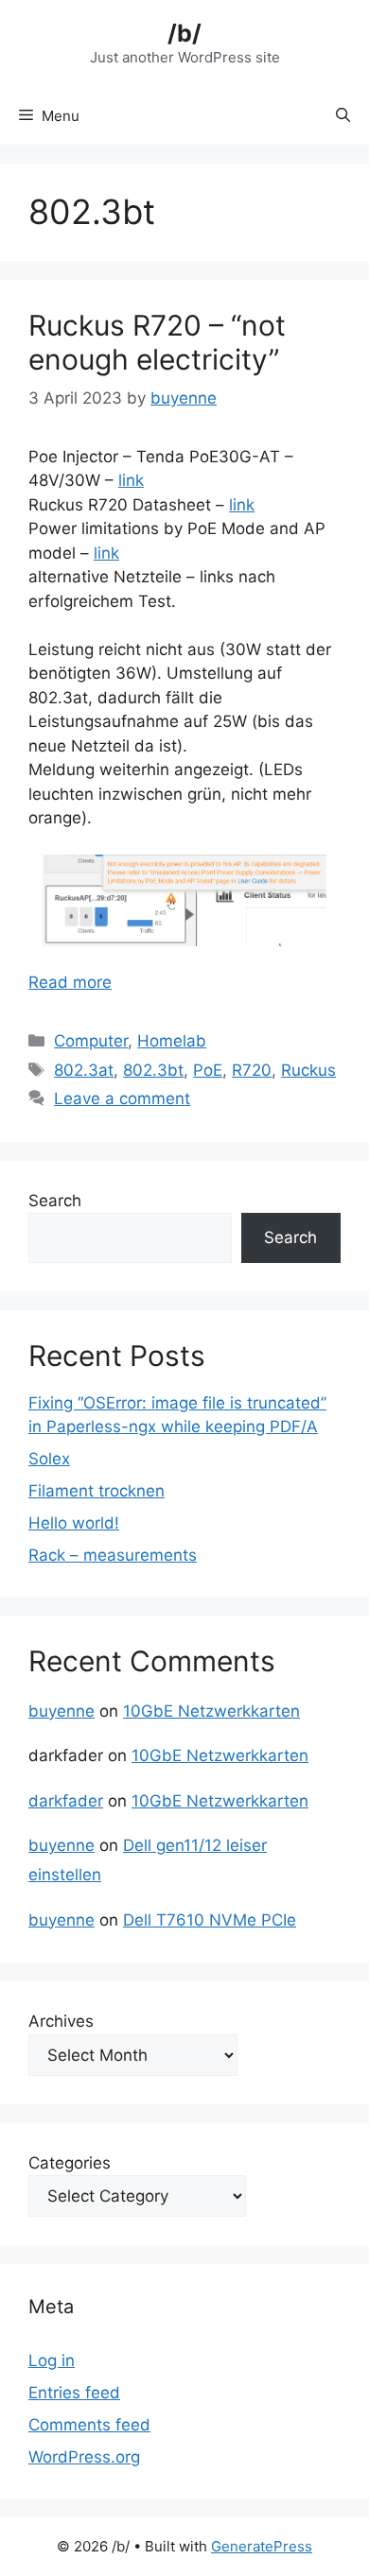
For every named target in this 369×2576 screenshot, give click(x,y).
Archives (61, 2021)
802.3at (84, 1070)
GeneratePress (262, 2546)
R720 (252, 1070)
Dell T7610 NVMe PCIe (210, 1920)
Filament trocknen (97, 1491)
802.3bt (153, 1070)
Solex (49, 1459)
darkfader (66, 1801)
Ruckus (308, 1070)
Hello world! (74, 1523)
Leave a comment (122, 1098)
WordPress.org (84, 2457)
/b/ (184, 33)
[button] (343, 116)
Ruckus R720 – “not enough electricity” (157, 342)
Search (55, 1201)
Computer (91, 1041)
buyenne (61, 1711)
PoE (208, 1070)
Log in (52, 2360)
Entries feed (74, 2393)
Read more (70, 982)
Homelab (172, 1041)
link (131, 480)
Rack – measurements (113, 1555)
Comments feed (89, 2425)
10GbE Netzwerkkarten (211, 1711)
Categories (70, 2163)
